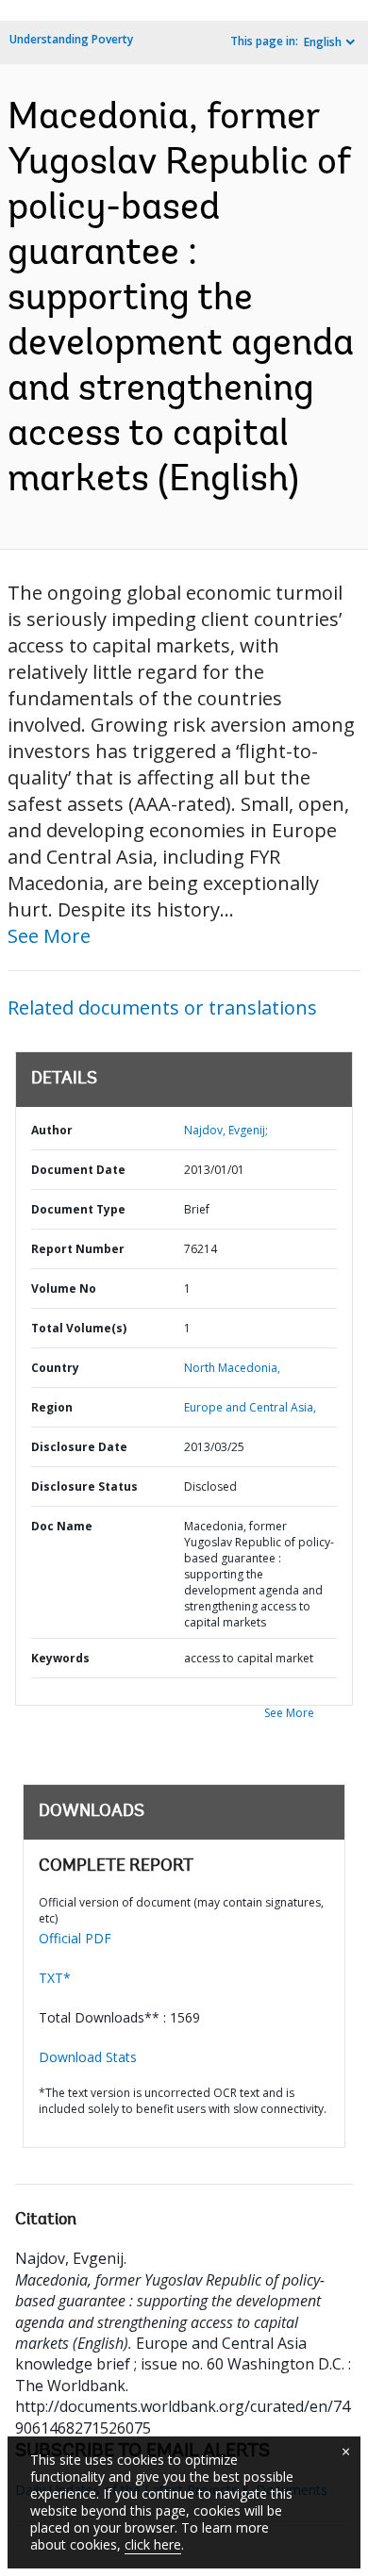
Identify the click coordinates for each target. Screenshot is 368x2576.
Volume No (64, 1288)
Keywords (60, 1658)
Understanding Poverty (71, 39)
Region (52, 1407)
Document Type (78, 1209)
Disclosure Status (84, 1486)
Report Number (78, 1249)
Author (52, 1130)
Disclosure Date (79, 1447)
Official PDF (75, 1938)
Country (55, 1368)
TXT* (55, 1978)
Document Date (78, 1170)
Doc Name (62, 1526)
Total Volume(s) (79, 1328)
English (323, 42)
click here (153, 2544)
